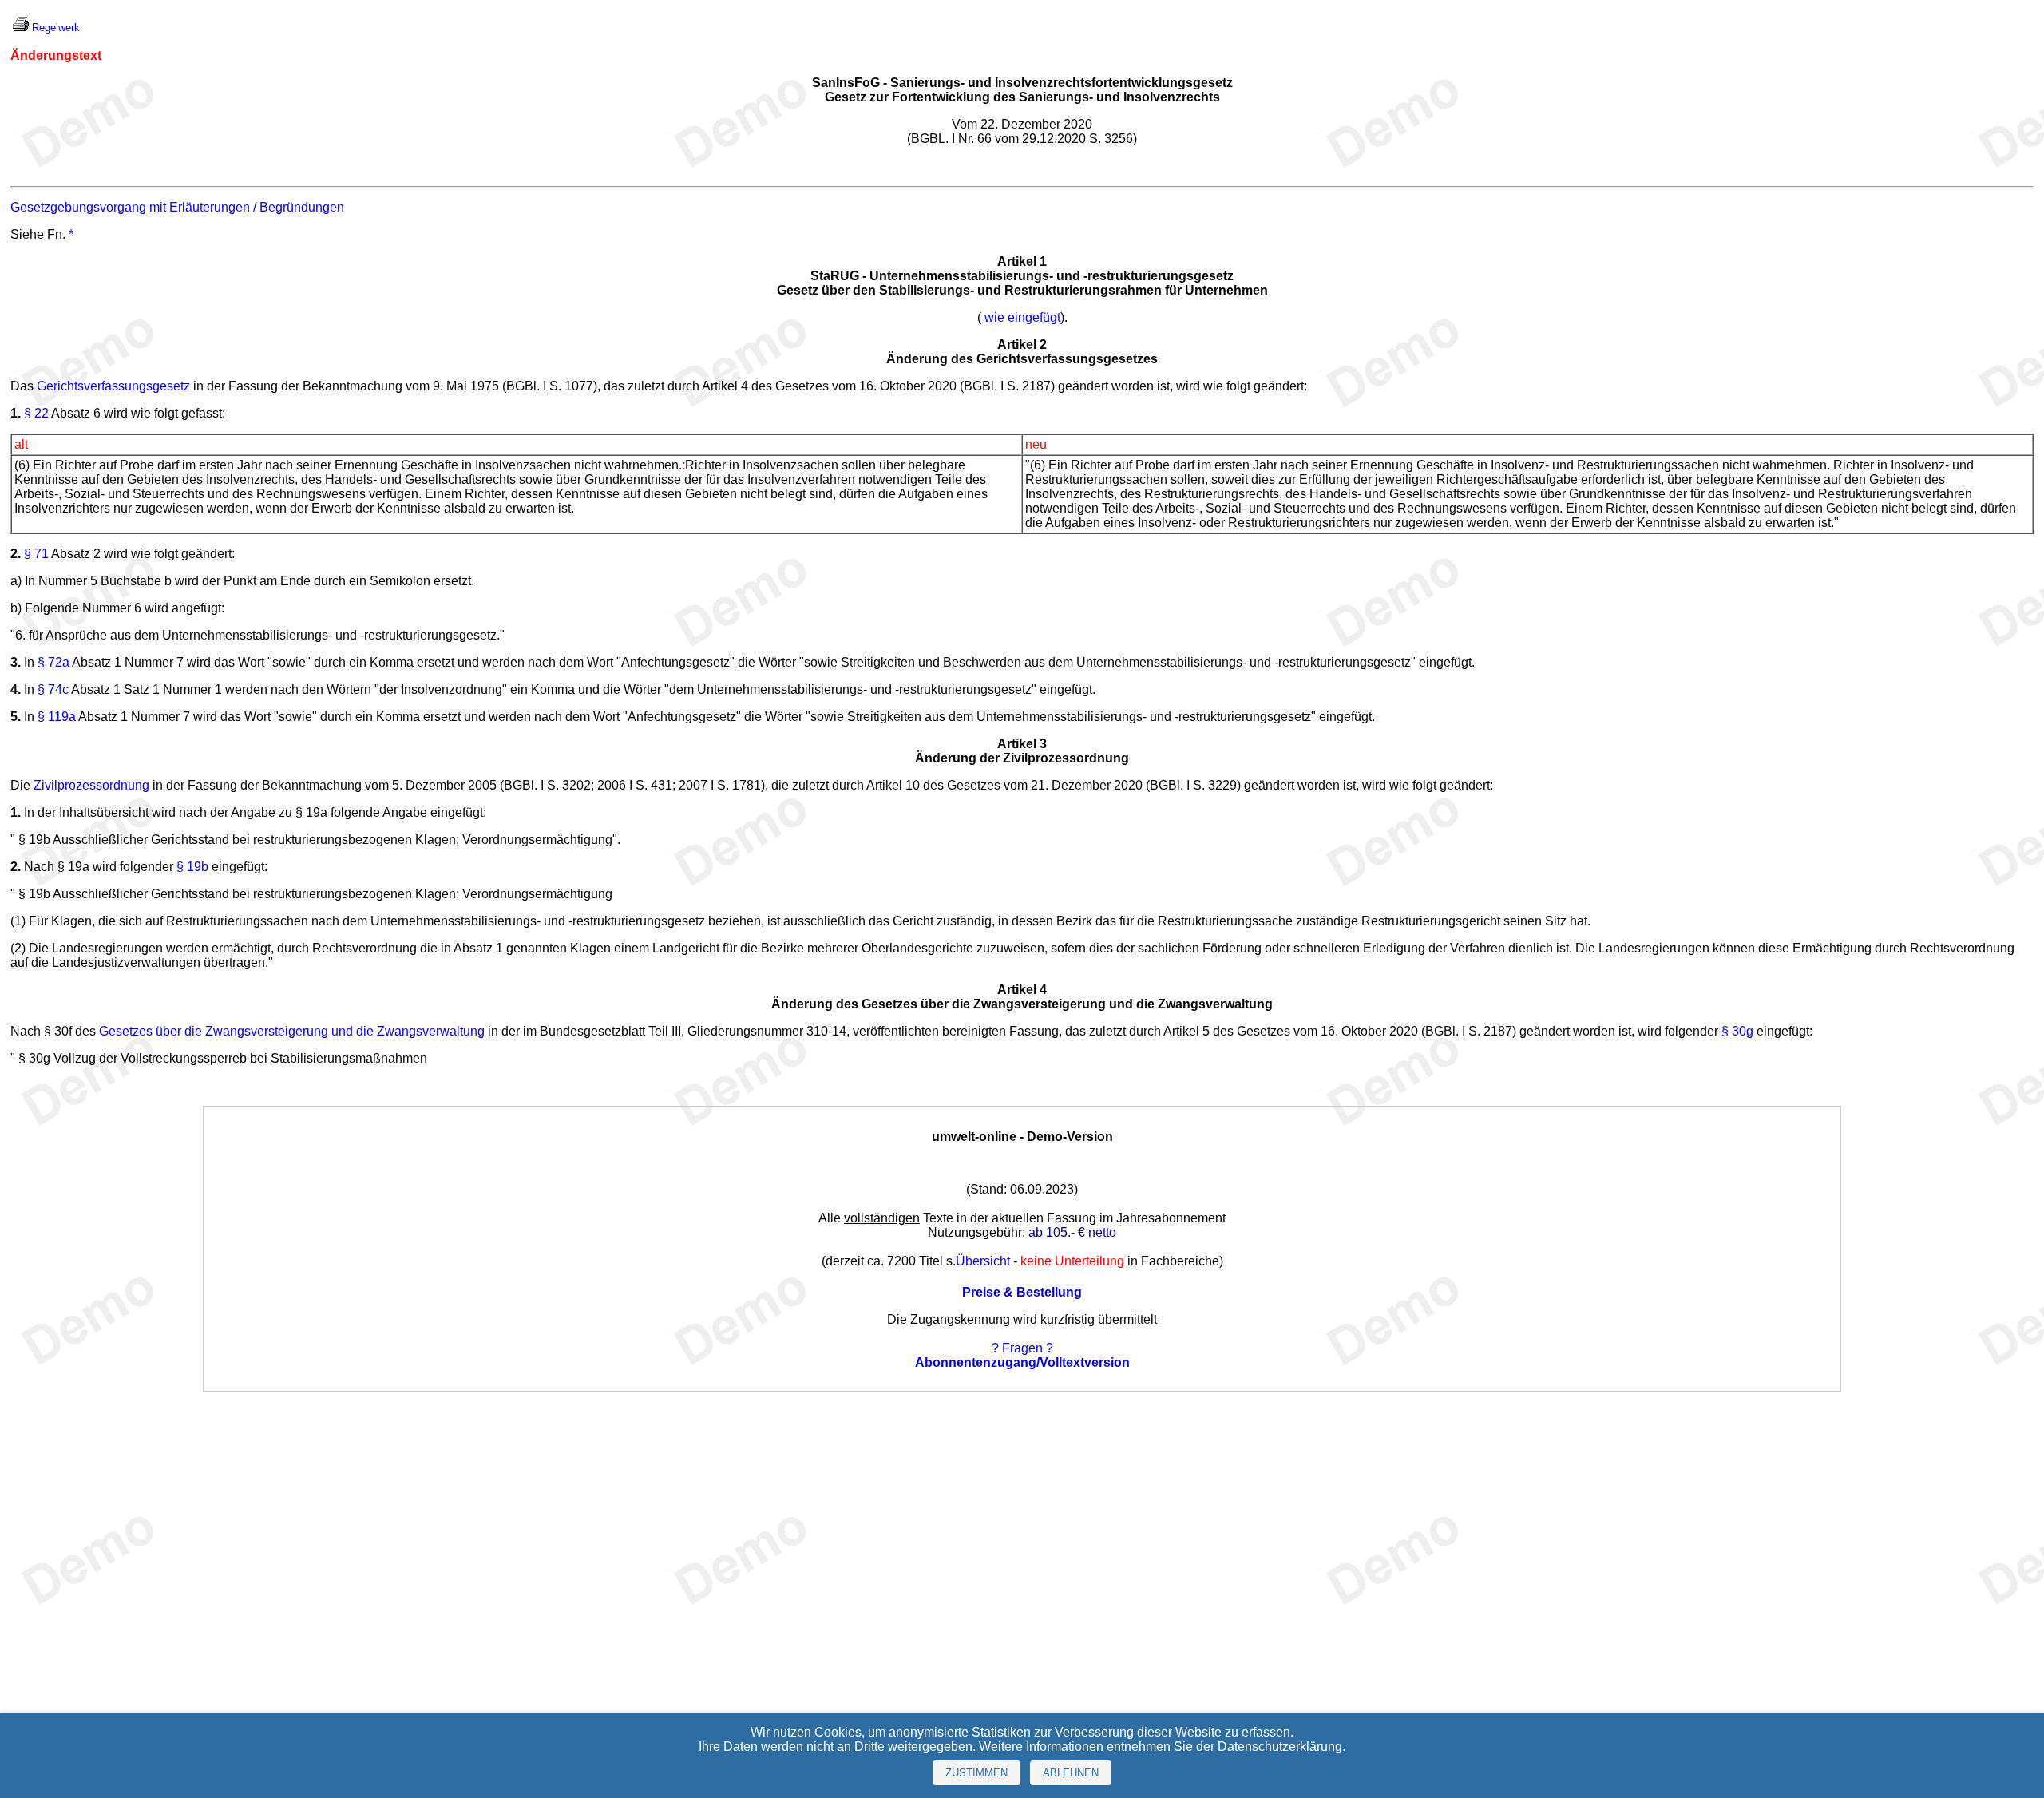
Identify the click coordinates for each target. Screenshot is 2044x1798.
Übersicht (983, 1261)
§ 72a (53, 662)
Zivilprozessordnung (91, 785)
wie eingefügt (1022, 317)
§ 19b (192, 867)
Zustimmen (976, 1773)
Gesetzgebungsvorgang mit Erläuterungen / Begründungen (177, 207)
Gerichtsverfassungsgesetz (113, 386)
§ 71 (36, 554)
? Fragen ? (1022, 1348)
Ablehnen (1071, 1773)
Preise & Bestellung (1022, 1292)
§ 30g (1737, 1031)
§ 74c (53, 689)
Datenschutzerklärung (1280, 1747)
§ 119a (57, 717)
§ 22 (36, 413)
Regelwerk (56, 28)
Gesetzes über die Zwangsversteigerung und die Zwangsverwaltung (292, 1031)
